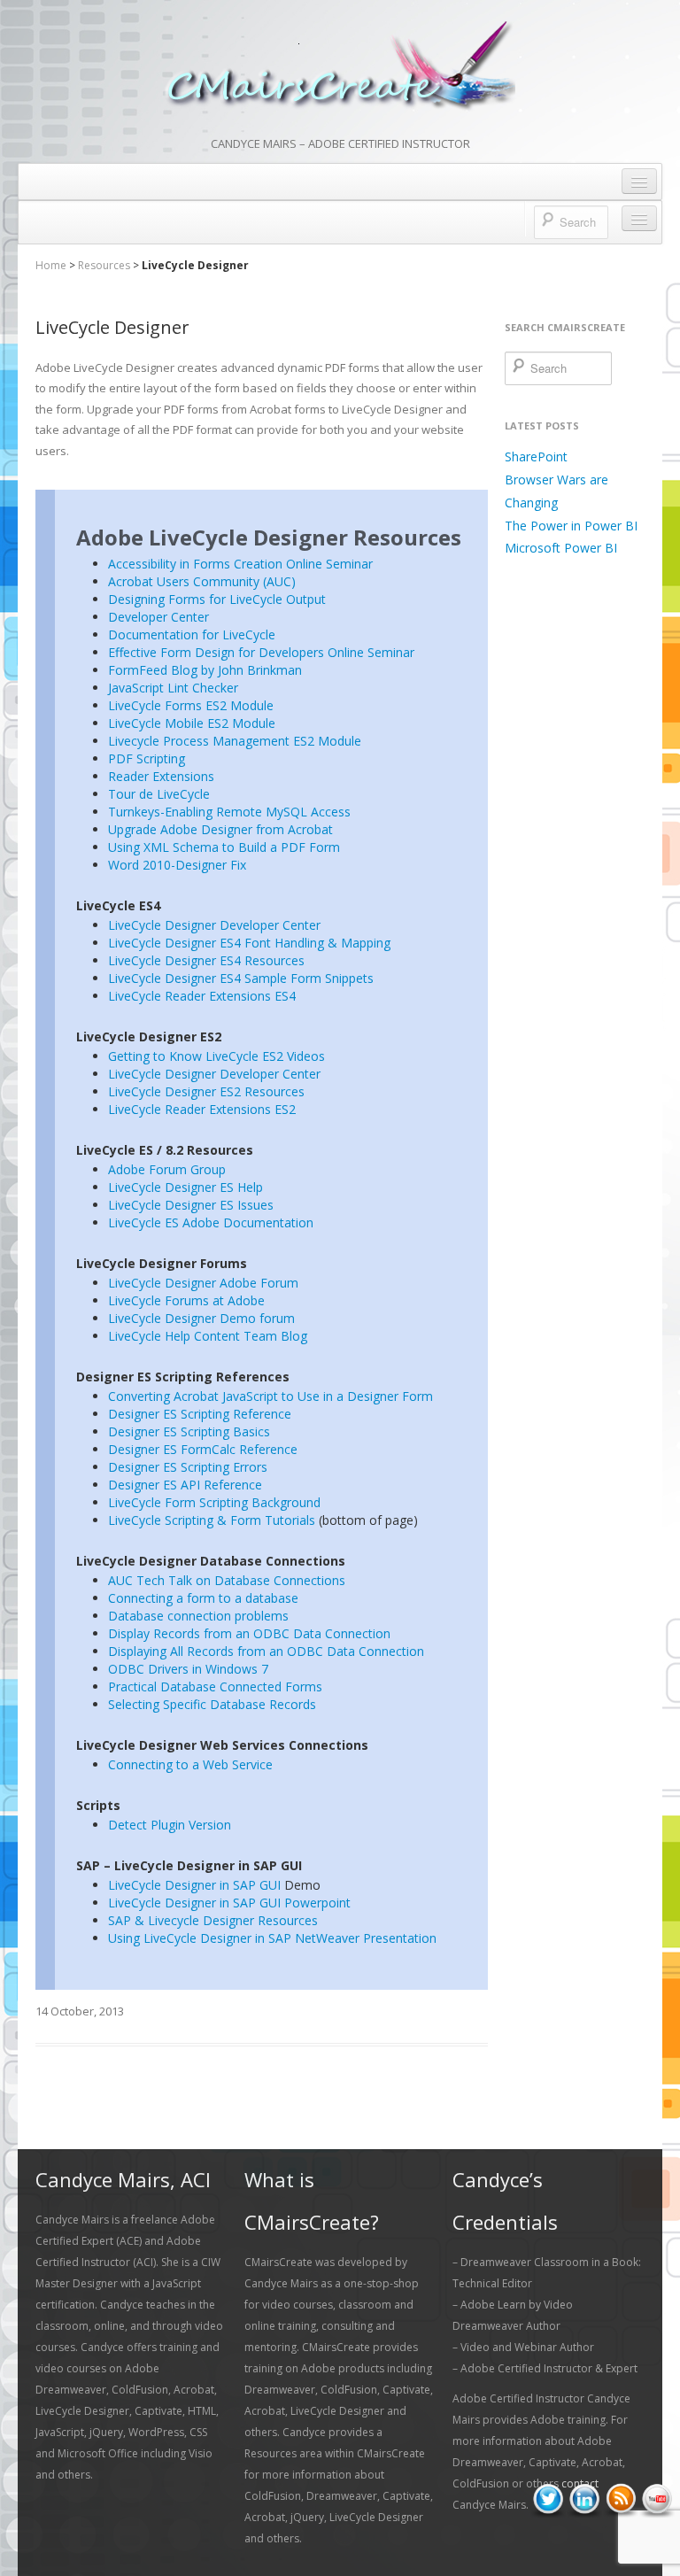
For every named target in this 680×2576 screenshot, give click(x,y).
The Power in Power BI (571, 526)
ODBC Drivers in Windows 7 (188, 1669)
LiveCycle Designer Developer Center (214, 925)
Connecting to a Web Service (190, 1764)
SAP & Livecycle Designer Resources (213, 1920)
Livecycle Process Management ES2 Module (235, 741)
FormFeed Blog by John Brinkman (205, 670)
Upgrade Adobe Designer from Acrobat (220, 829)
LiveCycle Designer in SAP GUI (194, 1885)
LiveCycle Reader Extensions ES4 (202, 996)
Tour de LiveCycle (159, 794)
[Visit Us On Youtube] (657, 2499)
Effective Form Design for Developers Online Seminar (261, 652)
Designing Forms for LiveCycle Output (217, 599)
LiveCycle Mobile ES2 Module (192, 723)
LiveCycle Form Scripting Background (214, 1502)
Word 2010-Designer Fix (177, 865)
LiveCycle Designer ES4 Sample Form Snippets (241, 978)
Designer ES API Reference (185, 1485)
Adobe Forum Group (167, 1169)
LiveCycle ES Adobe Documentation (211, 1222)
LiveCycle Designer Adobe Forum (203, 1283)
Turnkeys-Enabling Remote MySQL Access (229, 812)
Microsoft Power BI (561, 548)
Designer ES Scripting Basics (189, 1431)
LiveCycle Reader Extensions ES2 (202, 1109)
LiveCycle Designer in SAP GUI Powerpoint (229, 1903)
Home (51, 265)
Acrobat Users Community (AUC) (202, 581)
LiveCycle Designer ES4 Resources (206, 960)
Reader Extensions (161, 776)
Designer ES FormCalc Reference (203, 1449)
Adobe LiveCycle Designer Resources (269, 537)
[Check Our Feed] (620, 2499)
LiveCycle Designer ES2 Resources (206, 1091)
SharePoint (536, 456)
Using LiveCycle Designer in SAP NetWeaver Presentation (272, 1938)
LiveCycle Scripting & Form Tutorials (212, 1520)
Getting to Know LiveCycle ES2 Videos (216, 1056)
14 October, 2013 (80, 2011)
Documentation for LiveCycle (192, 634)
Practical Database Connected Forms (215, 1686)
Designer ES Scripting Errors (188, 1467)
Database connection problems (198, 1616)
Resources (104, 265)
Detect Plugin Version (170, 1825)
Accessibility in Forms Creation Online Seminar (240, 564)
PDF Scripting (147, 758)
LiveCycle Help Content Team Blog (208, 1336)
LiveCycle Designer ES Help (185, 1187)
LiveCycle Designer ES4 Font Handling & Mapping (249, 943)
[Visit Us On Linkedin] (584, 2499)
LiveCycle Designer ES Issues (191, 1205)
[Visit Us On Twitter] (548, 2499)
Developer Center (158, 617)
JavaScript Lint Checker (173, 688)
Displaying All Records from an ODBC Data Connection (266, 1651)
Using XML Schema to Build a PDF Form (224, 847)
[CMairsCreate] (340, 67)
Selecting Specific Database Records (212, 1704)
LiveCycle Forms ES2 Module (191, 705)
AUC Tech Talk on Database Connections (227, 1580)
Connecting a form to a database (203, 1598)
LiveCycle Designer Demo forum (201, 1318)
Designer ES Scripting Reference (200, 1414)
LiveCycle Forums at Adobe (186, 1300)
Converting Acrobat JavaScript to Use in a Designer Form (270, 1396)
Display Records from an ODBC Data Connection (249, 1633)
